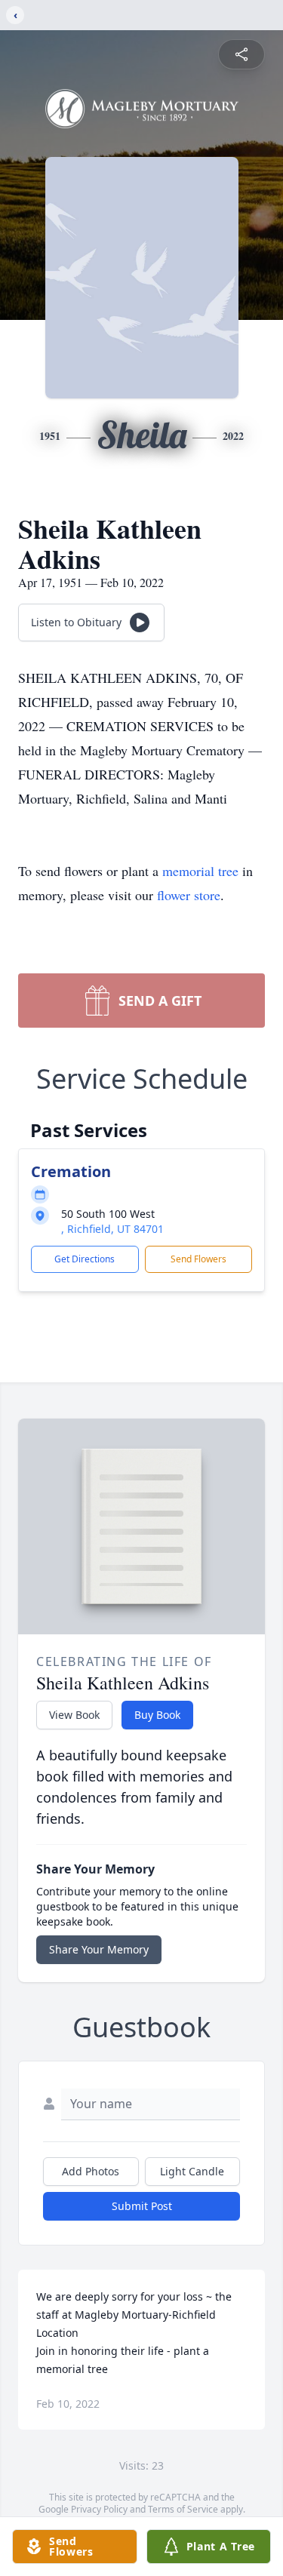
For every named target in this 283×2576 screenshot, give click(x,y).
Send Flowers (198, 1259)
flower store (189, 895)
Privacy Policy (99, 2509)
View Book (74, 1715)
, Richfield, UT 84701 (112, 1229)
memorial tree (200, 871)
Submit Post (142, 2206)
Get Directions (85, 1259)
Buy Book (157, 1715)
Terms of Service (183, 2509)
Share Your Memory (99, 1949)
